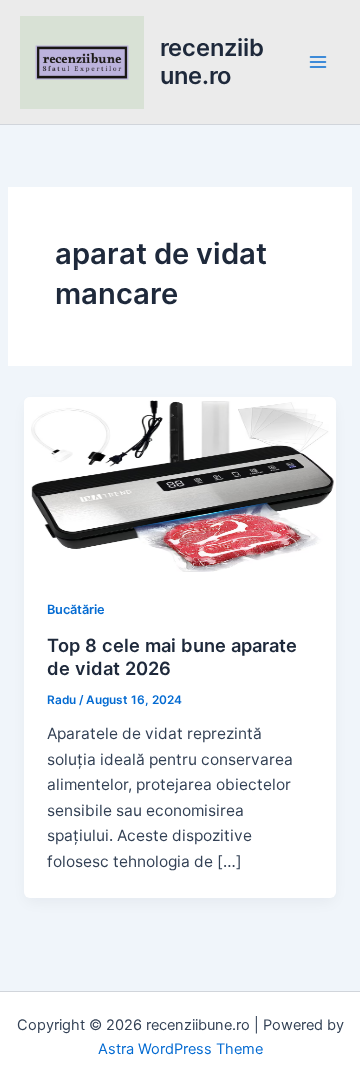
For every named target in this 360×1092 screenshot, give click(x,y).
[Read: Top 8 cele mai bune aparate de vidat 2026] (180, 483)
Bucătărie (76, 609)
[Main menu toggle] (318, 61)
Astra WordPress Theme (180, 1049)
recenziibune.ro (212, 61)
